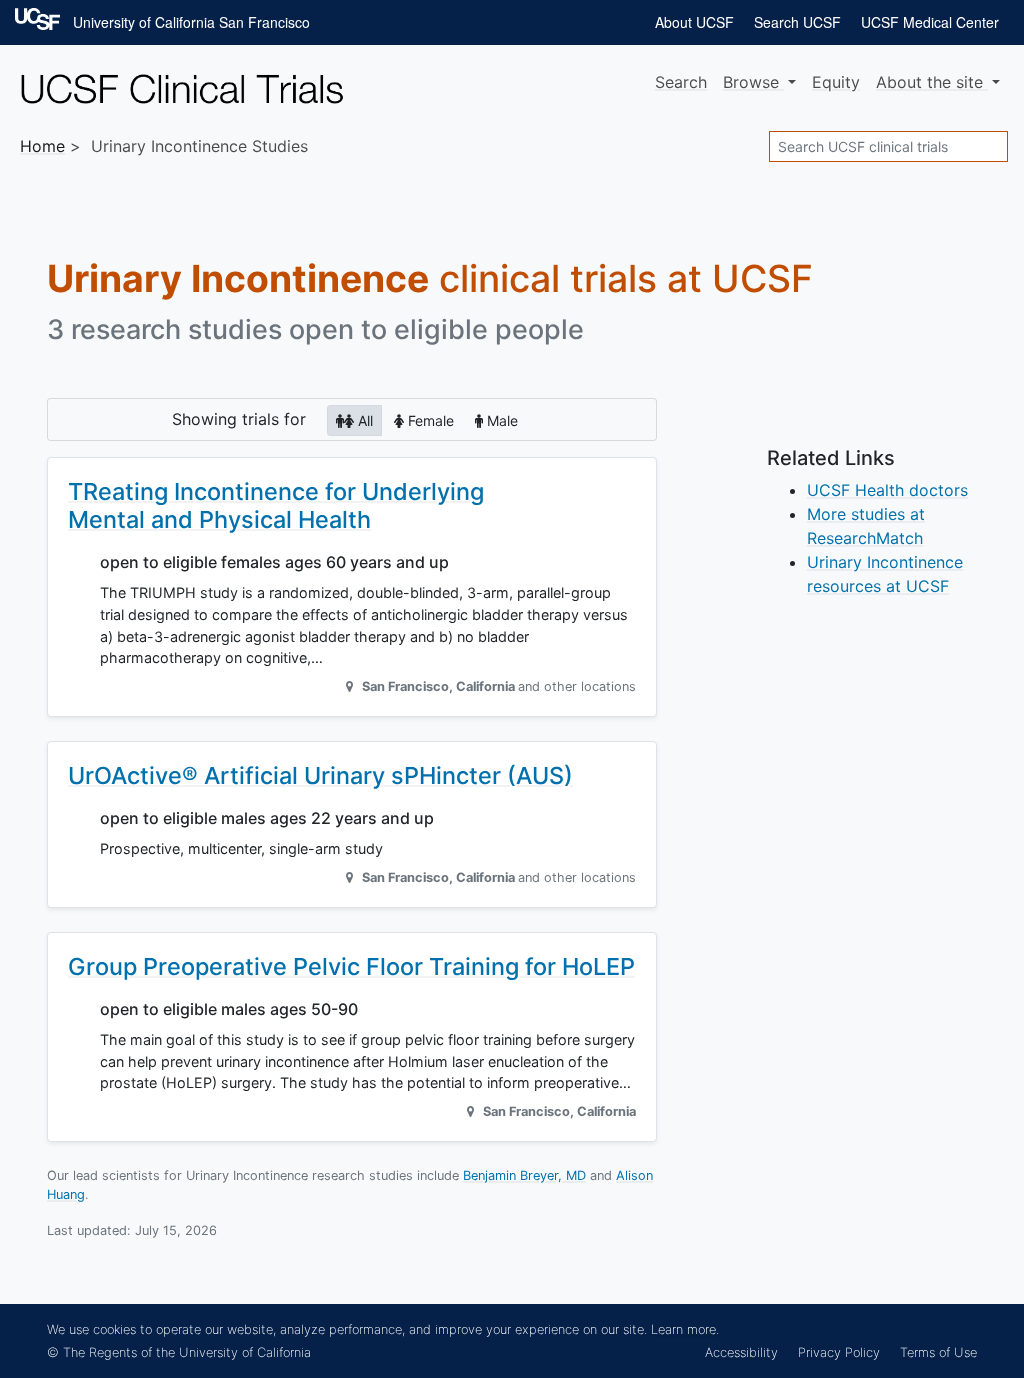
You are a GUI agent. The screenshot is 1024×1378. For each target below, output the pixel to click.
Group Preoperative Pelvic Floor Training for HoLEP (351, 966)
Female (429, 420)
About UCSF (694, 22)
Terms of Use (938, 1352)
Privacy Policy (839, 1352)
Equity (836, 82)
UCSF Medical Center (930, 22)
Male (500, 420)
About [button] (929, 82)
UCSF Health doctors (887, 490)
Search (681, 82)
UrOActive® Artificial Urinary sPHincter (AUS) (320, 775)
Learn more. (685, 1329)
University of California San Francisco (191, 22)
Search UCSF (797, 22)
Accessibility (741, 1352)
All (363, 420)
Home (42, 146)
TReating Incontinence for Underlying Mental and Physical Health (276, 505)
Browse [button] (753, 82)
